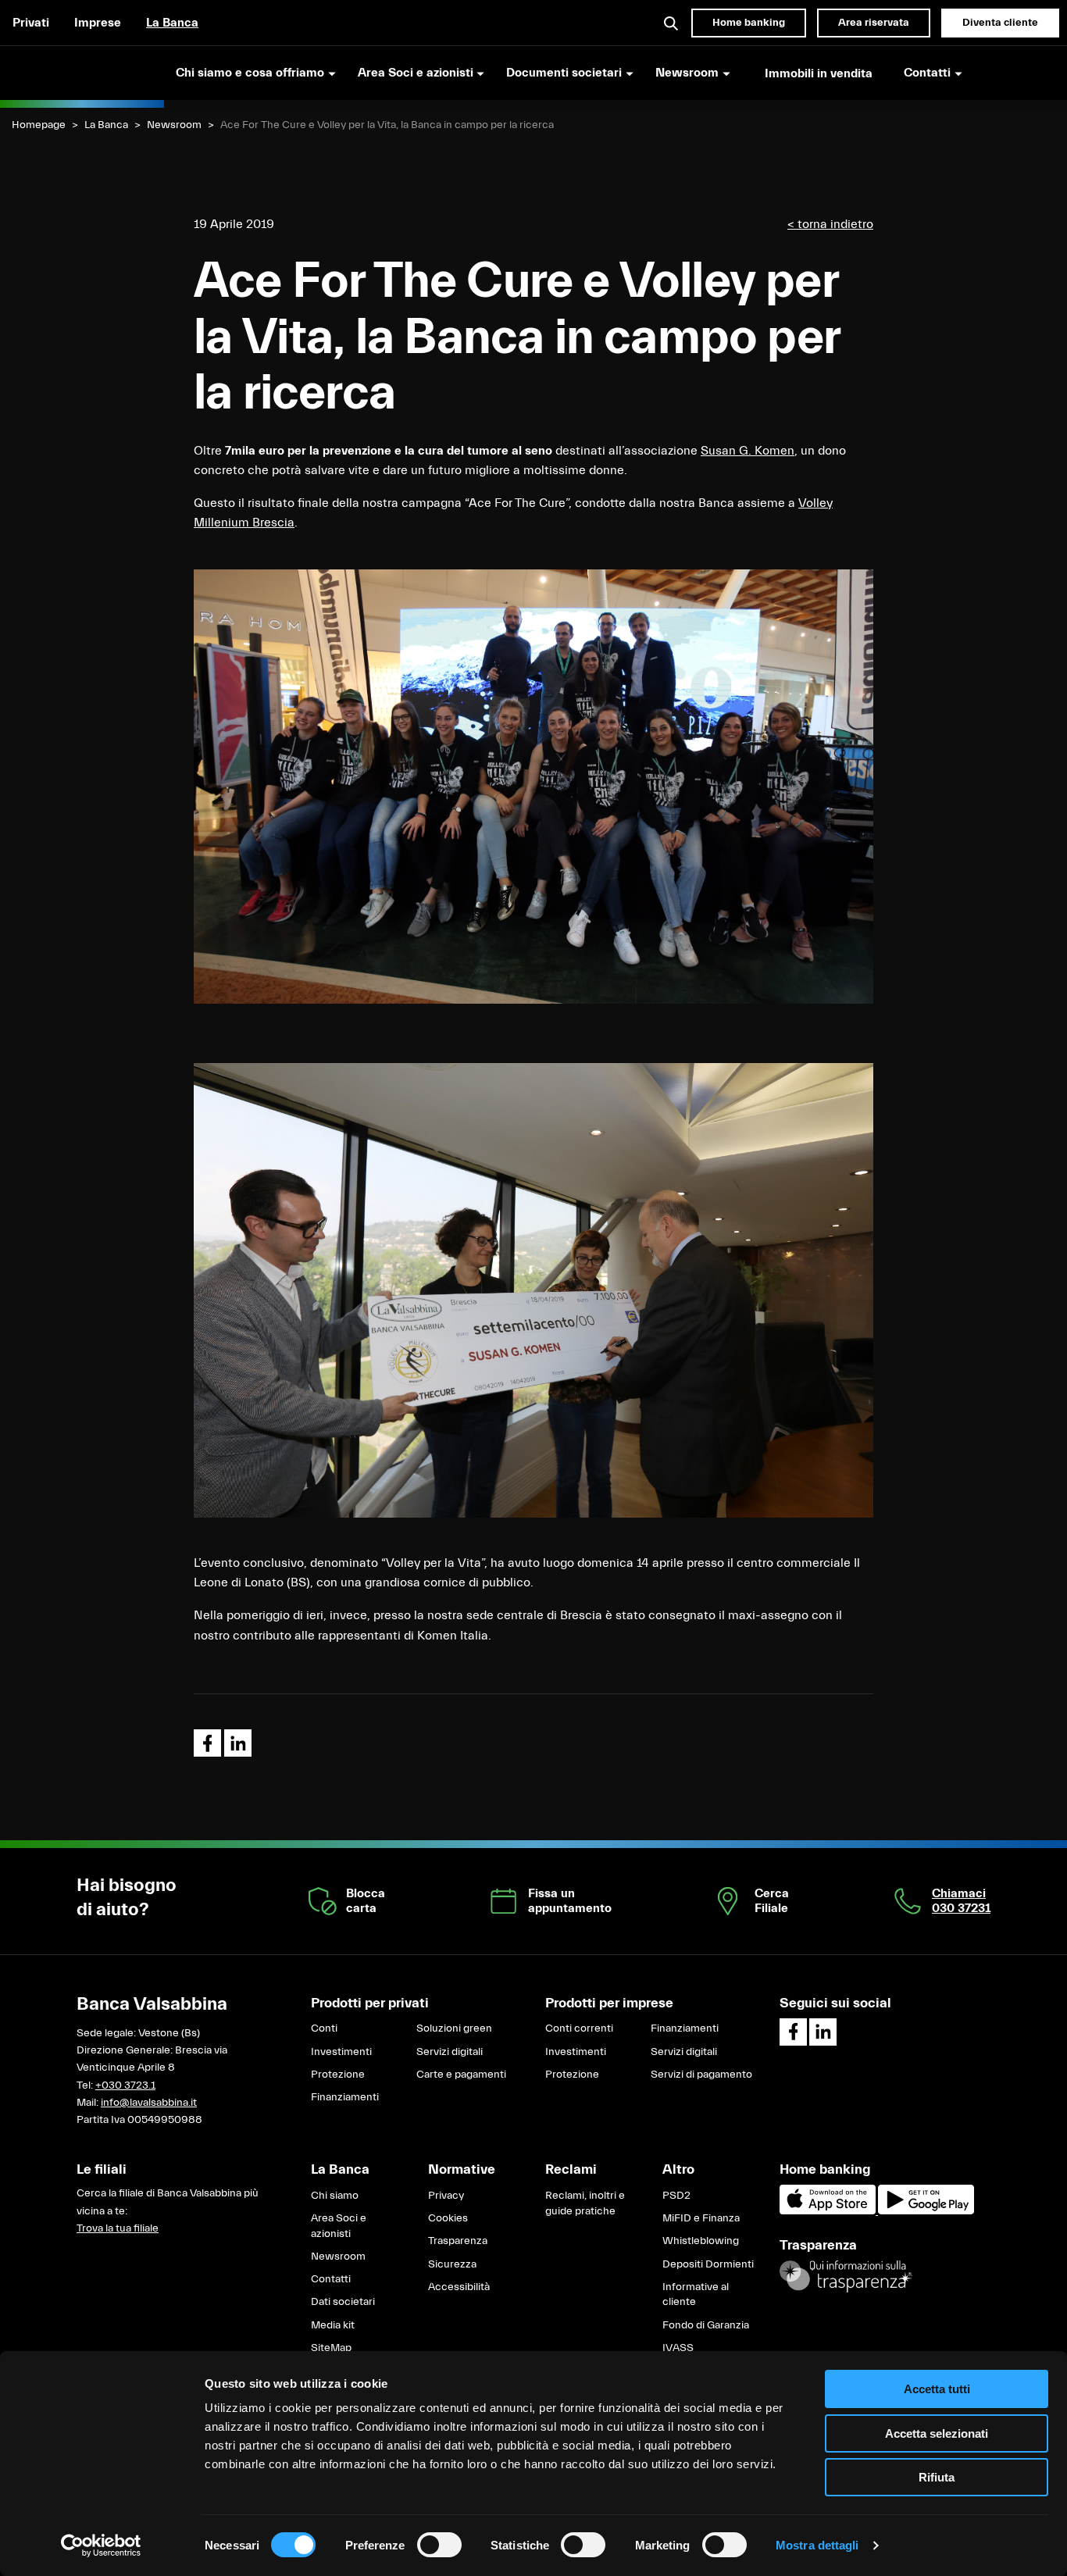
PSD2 (676, 2196)
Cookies (448, 2218)
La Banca (172, 23)
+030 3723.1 (125, 2085)
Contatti (331, 2279)
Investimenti (341, 2052)
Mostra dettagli (817, 2545)
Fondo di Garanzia (706, 2325)
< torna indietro (830, 224)
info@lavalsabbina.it (149, 2103)
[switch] (439, 2545)
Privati (31, 23)
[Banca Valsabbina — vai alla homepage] (82, 73)
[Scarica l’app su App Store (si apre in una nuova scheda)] (829, 2211)
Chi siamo (335, 2196)
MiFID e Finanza (701, 2218)
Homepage (39, 125)
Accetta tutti (937, 2389)
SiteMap (331, 2348)
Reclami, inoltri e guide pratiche (585, 2203)
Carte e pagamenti (461, 2075)
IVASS (678, 2348)
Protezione (338, 2075)
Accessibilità (459, 2287)
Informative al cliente (696, 2295)
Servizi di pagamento (701, 2075)
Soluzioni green (454, 2028)
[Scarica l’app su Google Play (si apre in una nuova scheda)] (926, 2211)
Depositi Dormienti (708, 2264)
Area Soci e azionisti (339, 2226)
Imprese (98, 23)
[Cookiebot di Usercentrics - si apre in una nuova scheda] (101, 2546)
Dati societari (343, 2302)
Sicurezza (452, 2264)
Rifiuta (937, 2477)
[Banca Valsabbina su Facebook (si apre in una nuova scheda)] (793, 2032)
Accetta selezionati (937, 2433)
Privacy (446, 2196)
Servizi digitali (450, 2052)
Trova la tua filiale (118, 2228)
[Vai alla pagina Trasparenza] (846, 2276)
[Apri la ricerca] (672, 23)
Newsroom (174, 125)
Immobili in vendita (819, 73)
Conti (324, 2028)
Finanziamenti (345, 2097)
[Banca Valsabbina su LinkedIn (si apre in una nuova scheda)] (823, 2032)
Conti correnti (579, 2028)
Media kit (333, 2325)
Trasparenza (458, 2241)
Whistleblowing (701, 2241)
